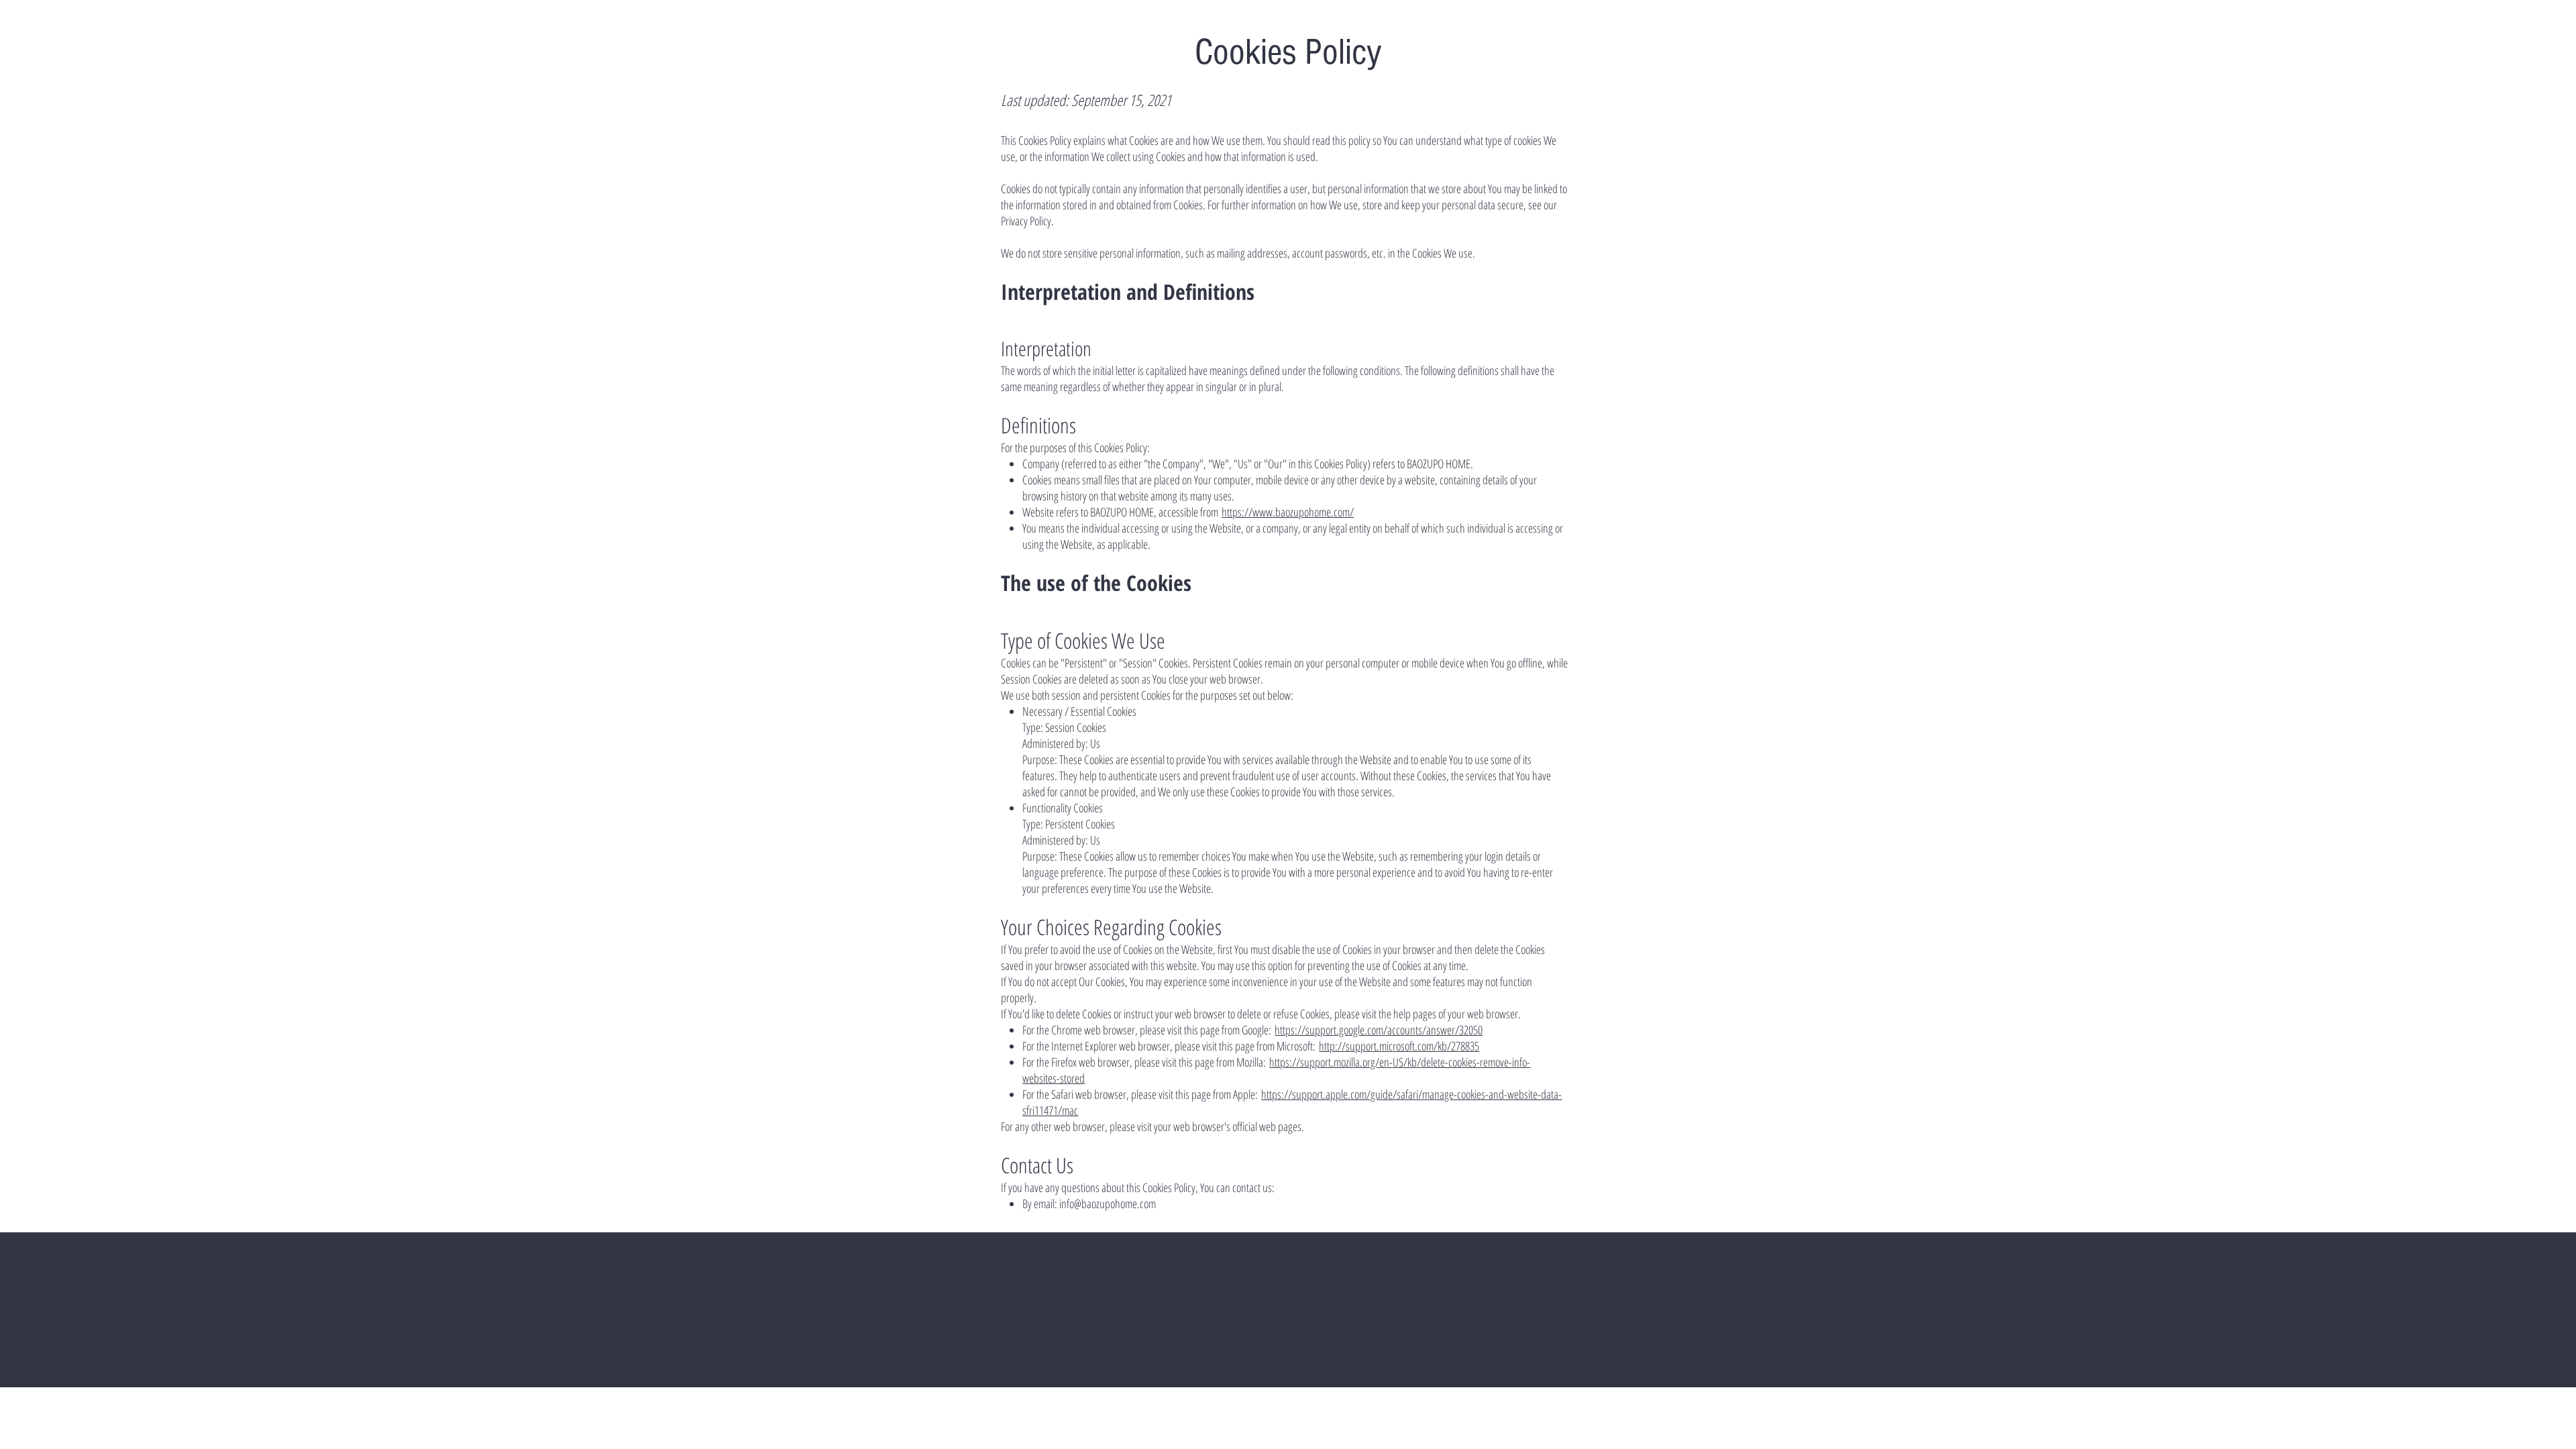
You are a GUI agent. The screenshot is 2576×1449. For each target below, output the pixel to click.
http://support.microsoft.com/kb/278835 (1399, 1046)
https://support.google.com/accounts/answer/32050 (1379, 1030)
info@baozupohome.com (1108, 1203)
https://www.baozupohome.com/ (1288, 512)
